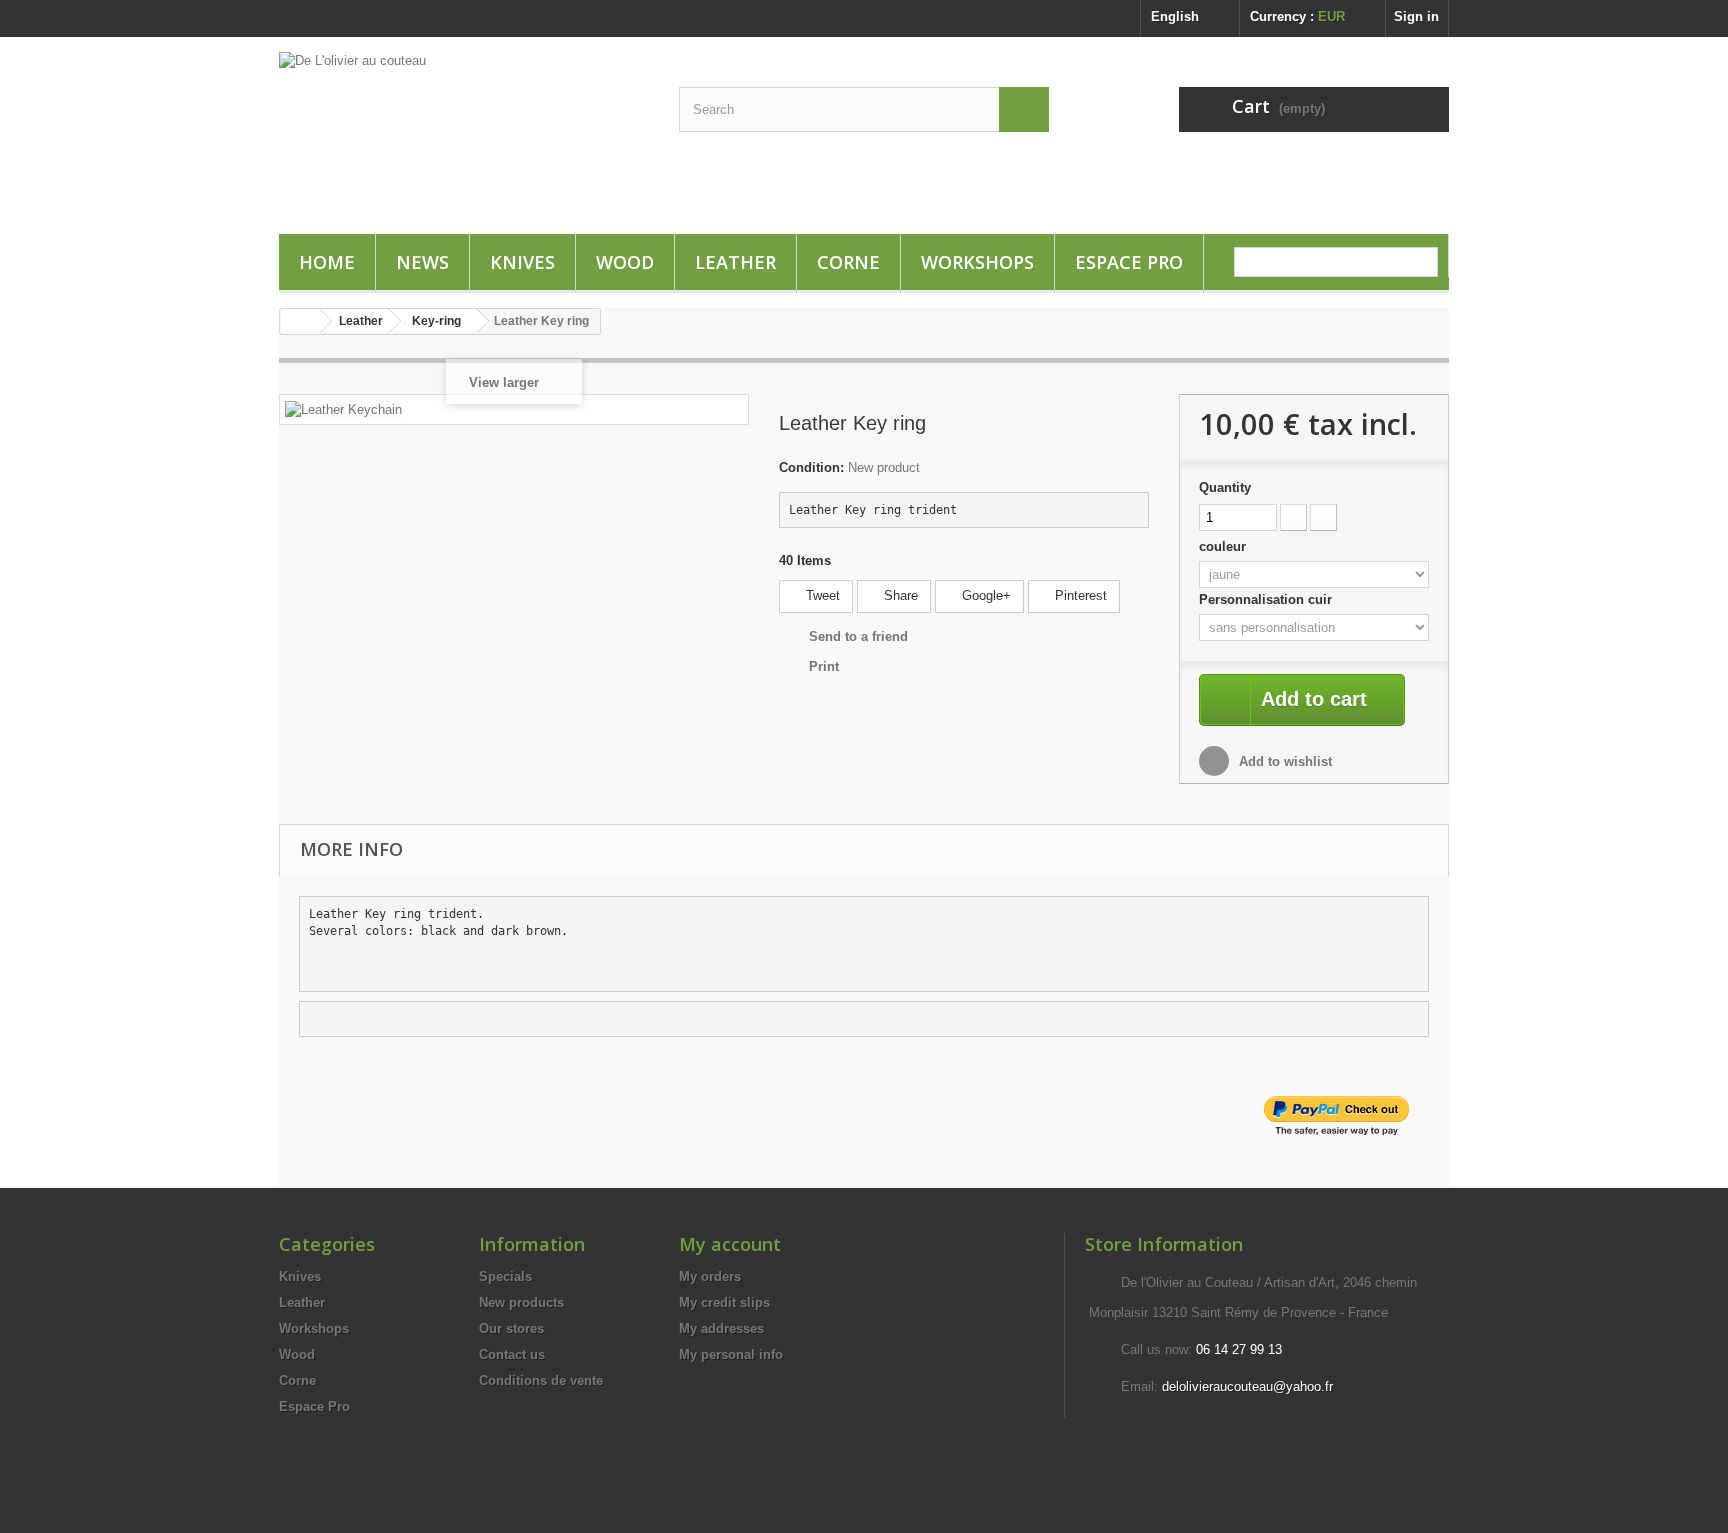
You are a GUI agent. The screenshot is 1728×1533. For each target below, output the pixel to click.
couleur (1224, 546)
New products (521, 1302)
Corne (848, 262)
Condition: (811, 467)
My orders (710, 1276)
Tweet (821, 595)
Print (824, 666)
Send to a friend (858, 636)
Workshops (977, 262)
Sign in (1416, 16)
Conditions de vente (541, 1380)
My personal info (731, 1354)
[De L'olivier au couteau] (464, 143)
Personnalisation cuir (1267, 599)
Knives (522, 262)
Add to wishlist (1283, 761)
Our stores (511, 1328)
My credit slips (724, 1302)
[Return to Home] (300, 321)
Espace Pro (1129, 262)
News (422, 262)
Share (899, 595)
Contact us (512, 1354)
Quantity (1225, 487)
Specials (505, 1276)
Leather (735, 262)
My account (730, 1244)
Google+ (984, 595)
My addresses (721, 1328)
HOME (327, 262)
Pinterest (1079, 595)
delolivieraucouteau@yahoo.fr (1247, 1386)
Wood (625, 262)
